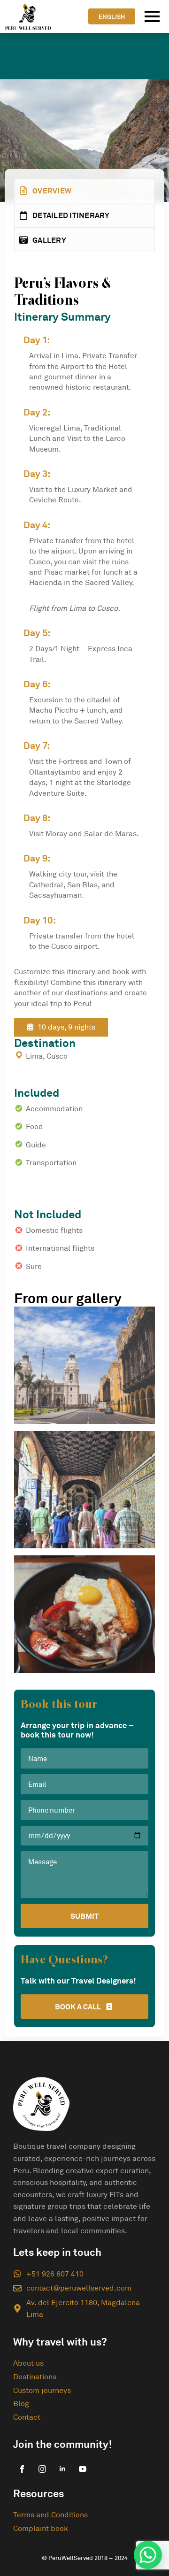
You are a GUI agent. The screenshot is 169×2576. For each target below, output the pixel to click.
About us (28, 2363)
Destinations (35, 2376)
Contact (27, 2417)
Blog (21, 2403)
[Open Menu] (152, 16)
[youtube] (83, 2469)
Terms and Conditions (50, 2514)
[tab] (84, 191)
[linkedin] (62, 2469)
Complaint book (41, 2528)
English (112, 16)
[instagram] (42, 2469)
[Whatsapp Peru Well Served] (148, 2555)
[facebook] (22, 2469)
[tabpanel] (84, 968)
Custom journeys (42, 2390)
